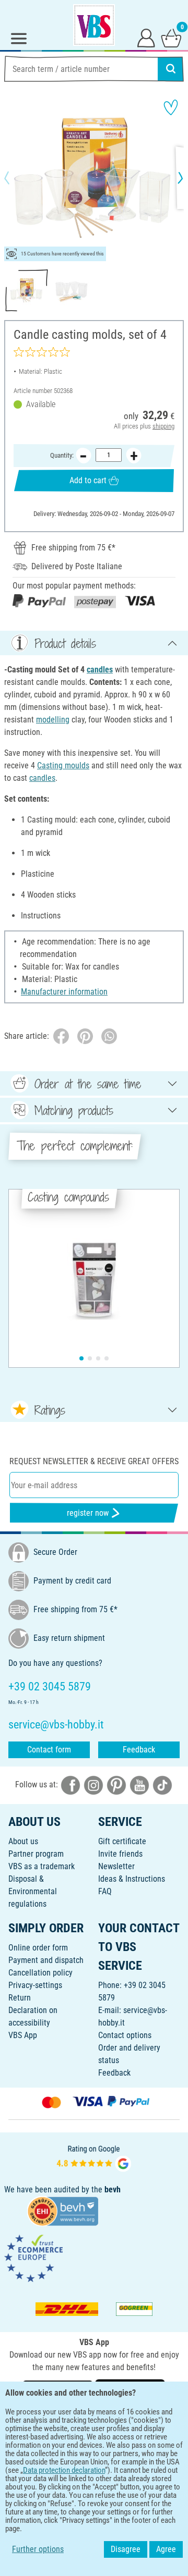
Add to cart (88, 480)
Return (20, 1998)
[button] (16, 178)
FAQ (105, 1891)
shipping (163, 426)
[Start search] (171, 69)
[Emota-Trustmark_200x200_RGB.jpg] (33, 2258)
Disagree (126, 2549)
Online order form (38, 1948)
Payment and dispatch (46, 1960)
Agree (166, 2549)
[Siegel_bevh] (63, 2210)
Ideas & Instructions (132, 1879)
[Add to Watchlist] (171, 107)
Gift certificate (122, 1841)
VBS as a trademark (42, 1866)
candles (100, 670)
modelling (53, 720)
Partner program (36, 1854)
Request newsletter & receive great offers (94, 1461)
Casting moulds (63, 765)
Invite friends (120, 1854)
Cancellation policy (40, 1973)
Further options (38, 2549)
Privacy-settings (35, 1985)
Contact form (49, 1750)
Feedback (139, 1750)
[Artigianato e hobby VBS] (94, 25)
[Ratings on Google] (94, 2157)
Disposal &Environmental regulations (33, 1891)
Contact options (125, 2035)
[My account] (146, 38)
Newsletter (116, 1866)
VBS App (23, 2035)
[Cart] (171, 38)
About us (23, 1841)
